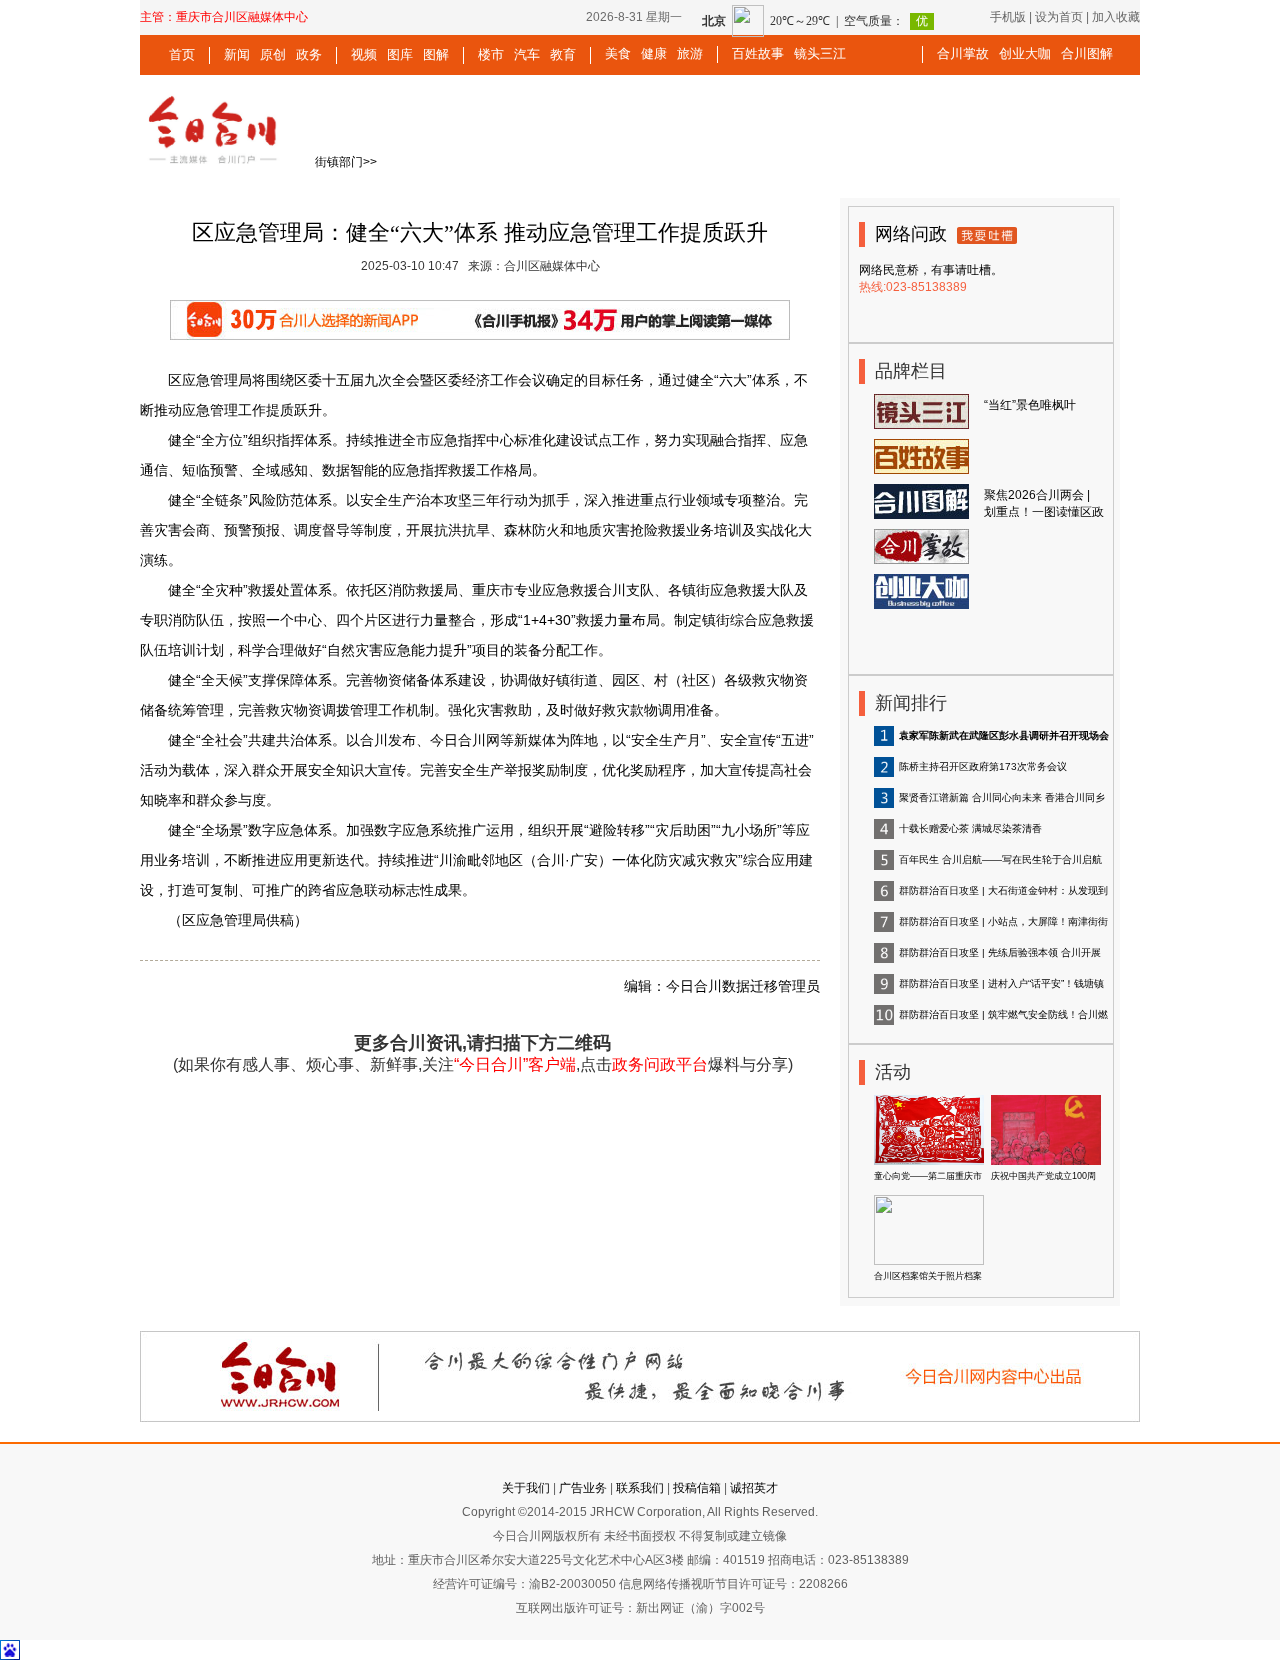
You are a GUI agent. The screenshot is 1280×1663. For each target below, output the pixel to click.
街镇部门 (339, 162)
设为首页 (1059, 17)
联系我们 (640, 1488)
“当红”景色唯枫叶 (1030, 405)
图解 (436, 54)
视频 (364, 54)
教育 (563, 54)
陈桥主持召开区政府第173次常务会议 (983, 766)
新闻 (237, 54)
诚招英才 (754, 1488)
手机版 (1008, 17)
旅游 (690, 53)
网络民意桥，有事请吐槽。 (931, 270)
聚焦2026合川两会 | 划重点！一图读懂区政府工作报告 (1044, 512)
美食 (618, 53)
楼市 (491, 54)
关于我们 (526, 1488)
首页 (182, 54)
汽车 (527, 54)
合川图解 (1087, 53)
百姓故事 (758, 53)
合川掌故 (963, 53)
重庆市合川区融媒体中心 (242, 17)
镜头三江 (820, 53)
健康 (654, 53)
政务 (309, 54)
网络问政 (911, 234)
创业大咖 (1025, 53)
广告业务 (583, 1488)
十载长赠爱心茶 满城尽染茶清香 (970, 828)
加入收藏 (1116, 17)
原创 (273, 54)
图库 (400, 54)
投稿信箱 (697, 1488)
